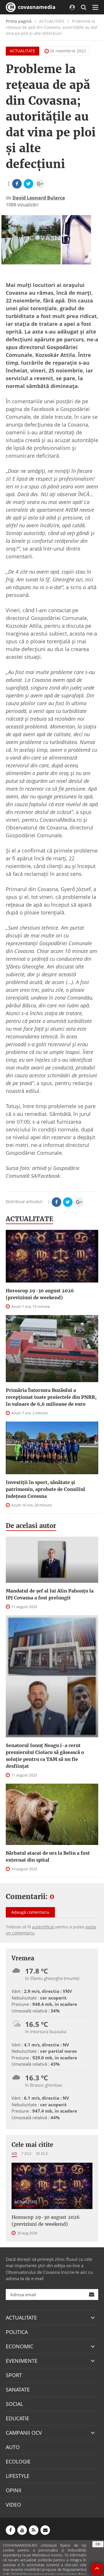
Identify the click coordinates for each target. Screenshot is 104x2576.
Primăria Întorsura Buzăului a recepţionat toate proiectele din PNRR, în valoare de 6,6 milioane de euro (51, 1397)
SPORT (14, 2375)
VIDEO (13, 2505)
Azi (14, 2153)
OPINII (14, 2490)
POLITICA (17, 2332)
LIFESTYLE (18, 2476)
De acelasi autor (31, 1526)
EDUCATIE (17, 2418)
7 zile (26, 2153)
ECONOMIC (19, 2346)
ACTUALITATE (23, 51)
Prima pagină (19, 21)
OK (98, 2544)
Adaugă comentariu (30, 1912)
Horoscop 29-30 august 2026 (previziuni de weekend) (40, 1294)
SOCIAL (14, 2404)
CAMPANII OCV (24, 2433)
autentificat (43, 1927)
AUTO (13, 2447)
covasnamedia (36, 7)
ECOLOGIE (18, 2461)
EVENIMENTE (22, 2361)
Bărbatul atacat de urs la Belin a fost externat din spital (48, 1856)
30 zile (42, 2153)
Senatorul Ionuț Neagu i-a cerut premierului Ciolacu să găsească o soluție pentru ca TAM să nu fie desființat (45, 1756)
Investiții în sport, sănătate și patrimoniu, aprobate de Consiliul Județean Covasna (45, 1489)
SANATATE (18, 2389)
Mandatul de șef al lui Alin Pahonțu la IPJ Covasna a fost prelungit (50, 1594)
